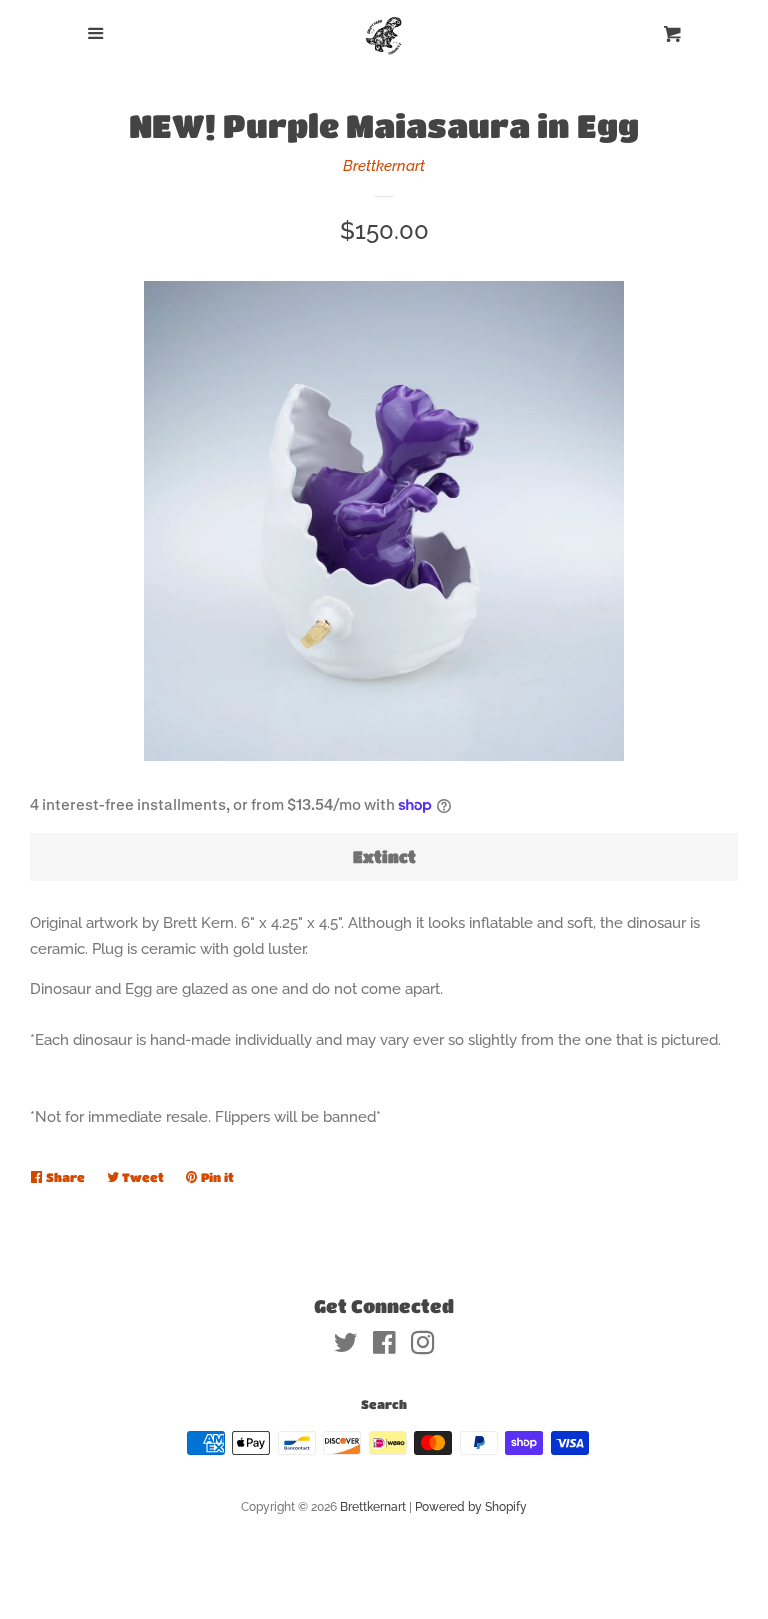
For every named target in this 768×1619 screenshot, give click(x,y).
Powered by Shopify (471, 1507)
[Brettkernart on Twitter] (346, 1347)
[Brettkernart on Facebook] (384, 1347)
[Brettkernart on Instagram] (423, 1347)
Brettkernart (384, 166)
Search (384, 1404)
